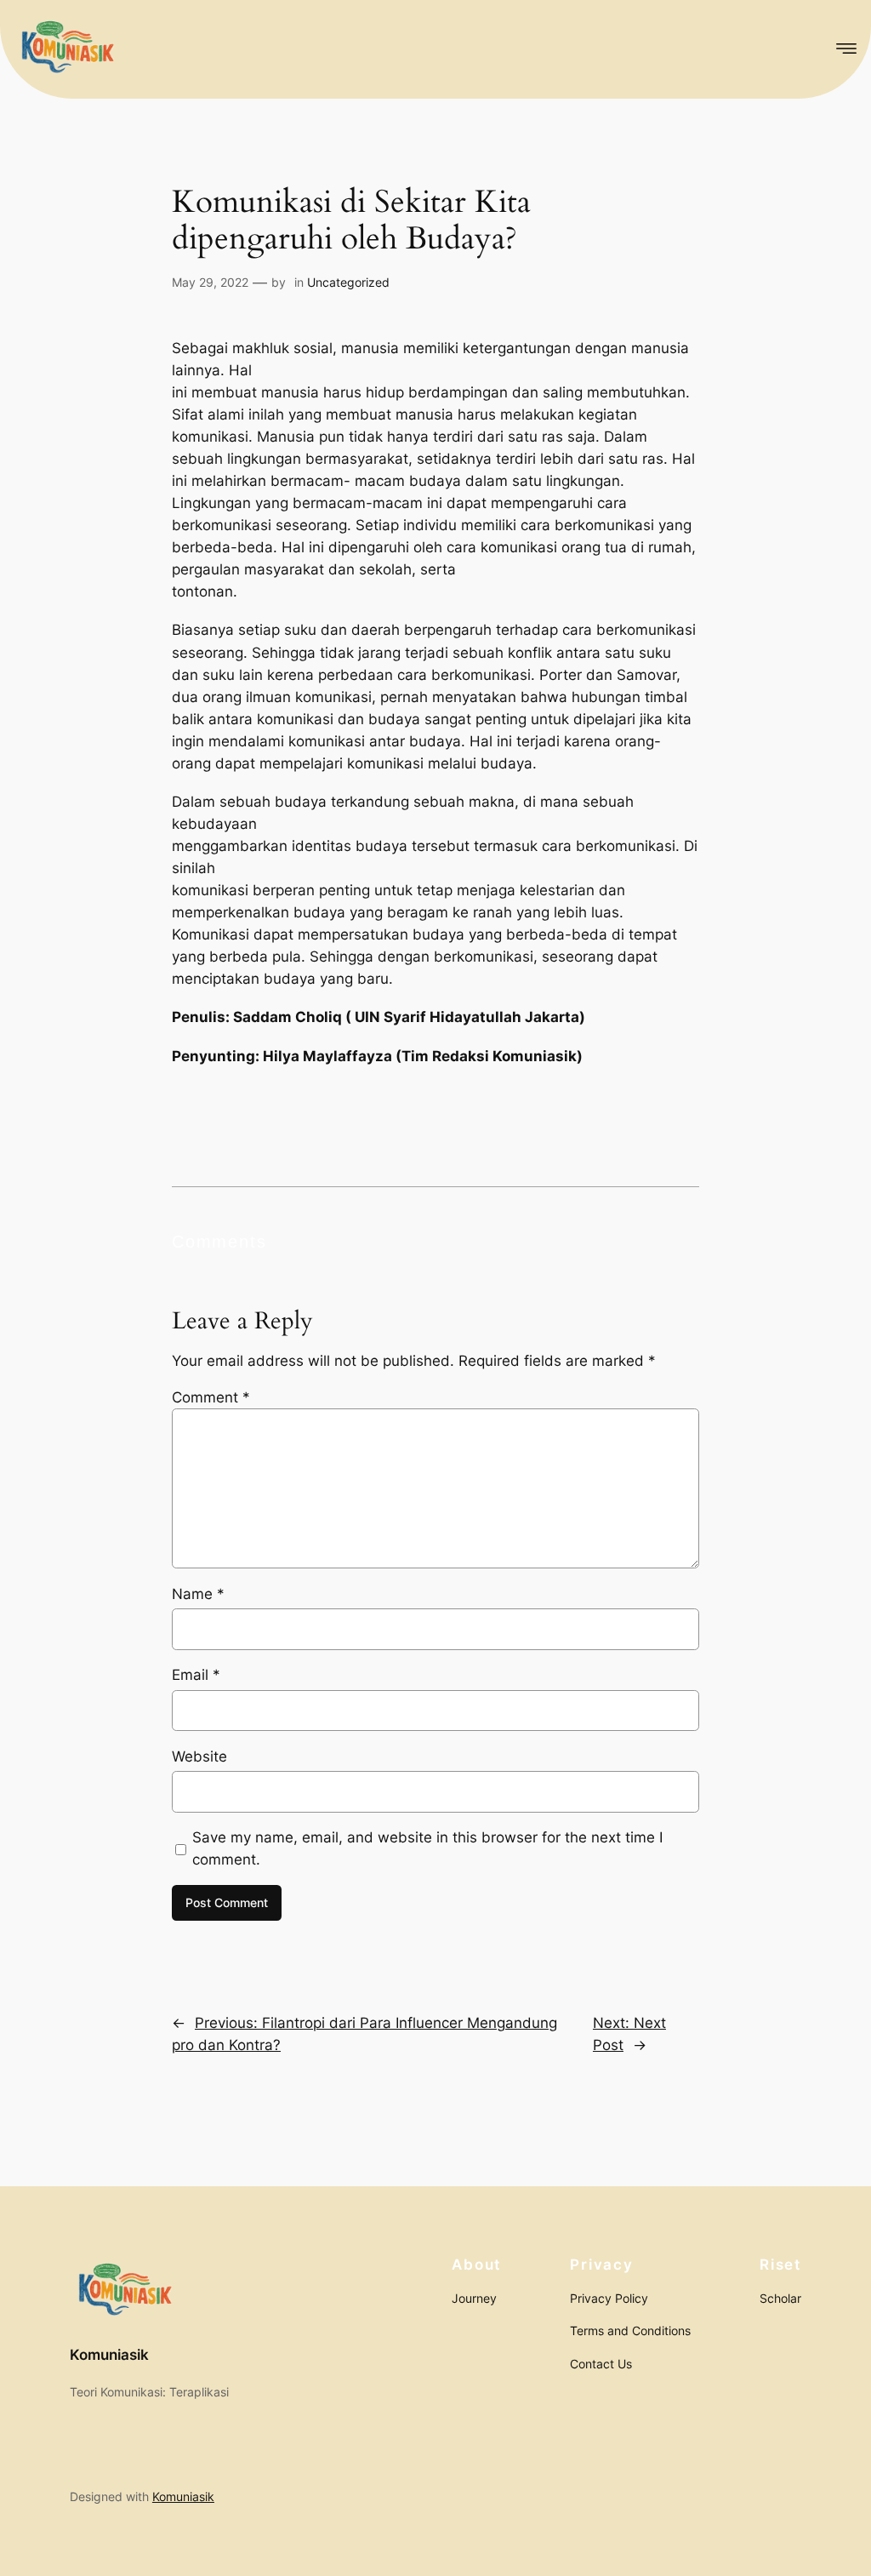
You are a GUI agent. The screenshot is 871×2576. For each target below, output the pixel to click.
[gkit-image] (66, 49)
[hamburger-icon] (843, 49)
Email (196, 1675)
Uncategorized (348, 282)
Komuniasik (109, 2355)
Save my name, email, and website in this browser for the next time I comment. (427, 1848)
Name (198, 1594)
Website (199, 1756)
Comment (211, 1397)
